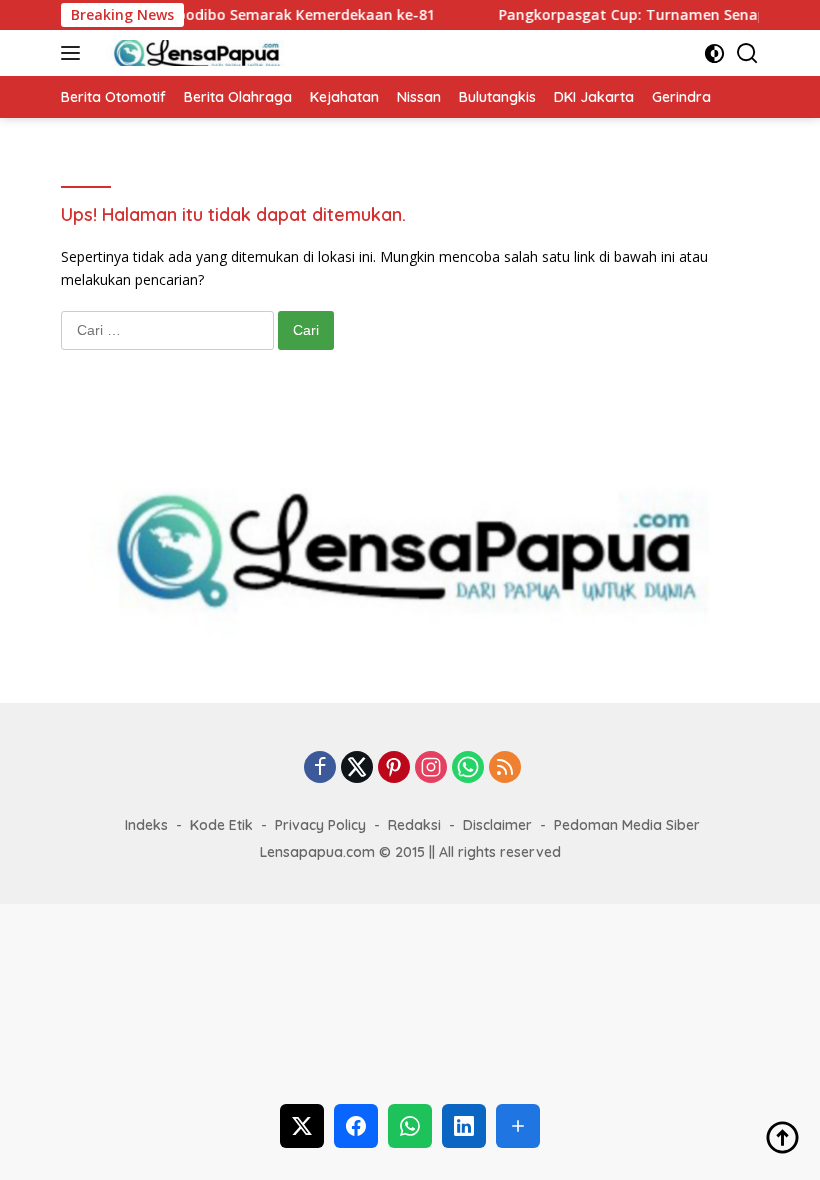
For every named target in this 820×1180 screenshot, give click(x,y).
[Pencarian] (747, 53)
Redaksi (414, 825)
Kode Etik (221, 825)
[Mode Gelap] (714, 53)
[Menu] (74, 53)
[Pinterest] (394, 768)
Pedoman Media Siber (627, 825)
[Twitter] (357, 768)
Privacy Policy (320, 825)
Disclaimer (497, 825)
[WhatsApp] (468, 768)
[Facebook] (320, 768)
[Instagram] (431, 768)
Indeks (146, 825)
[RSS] (505, 768)
